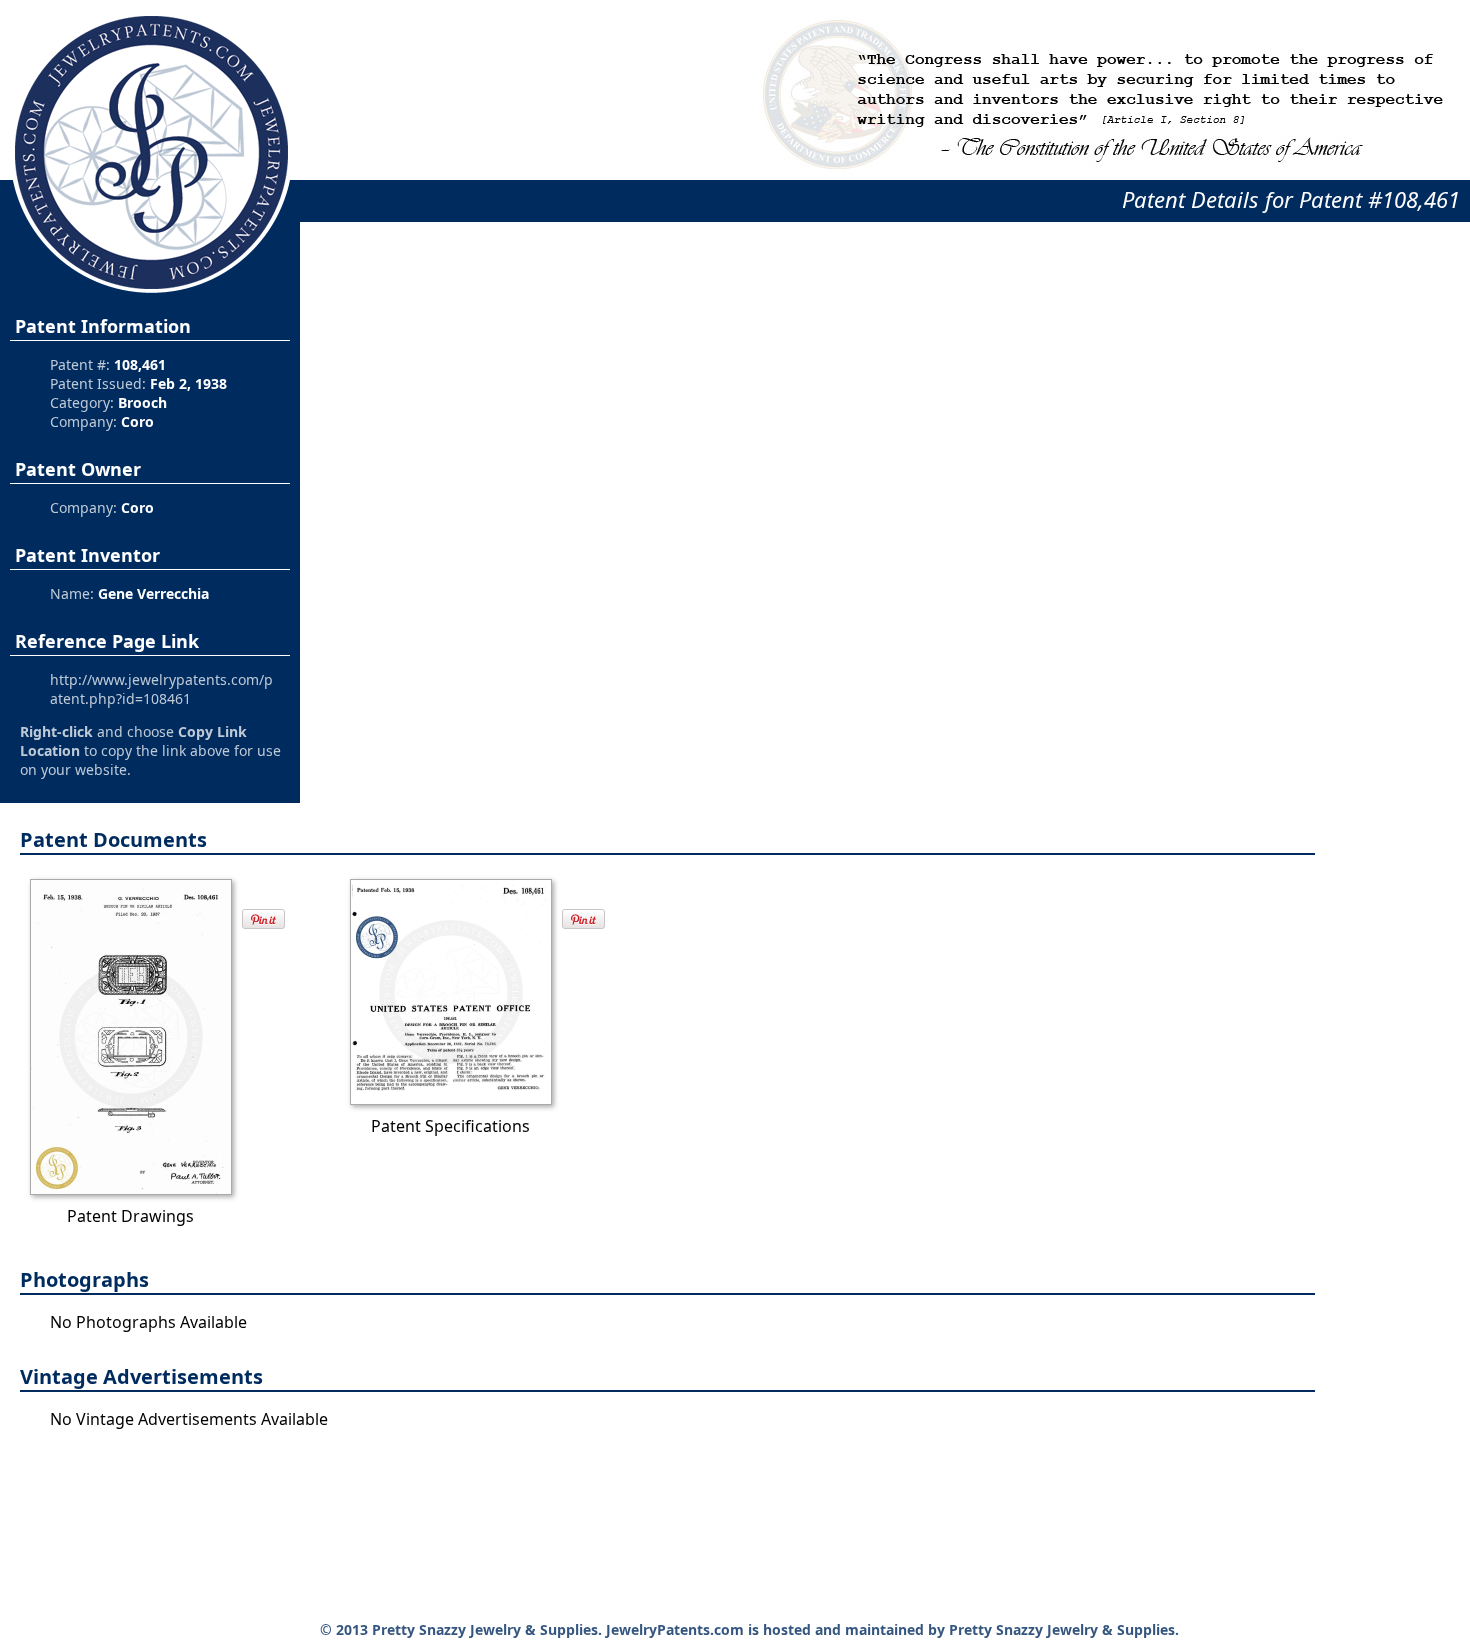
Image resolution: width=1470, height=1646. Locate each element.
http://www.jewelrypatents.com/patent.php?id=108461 (161, 689)
